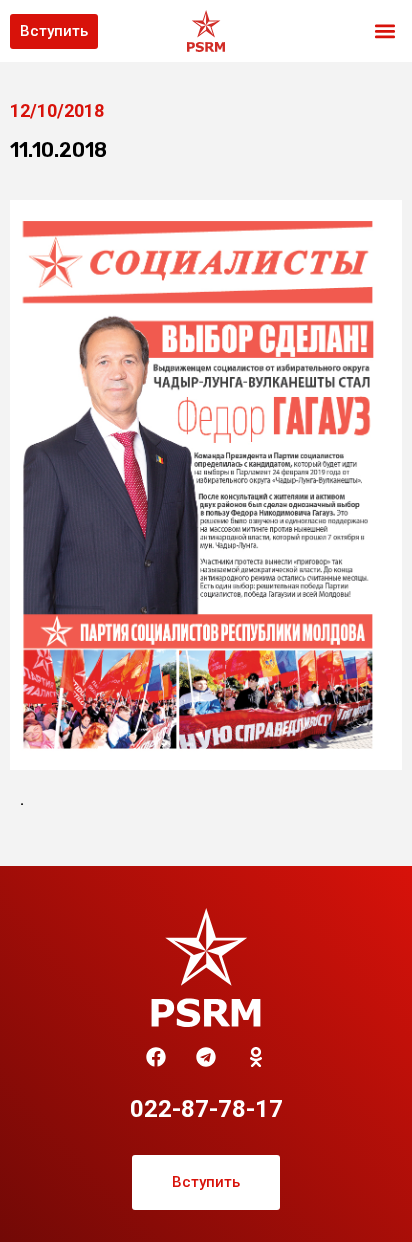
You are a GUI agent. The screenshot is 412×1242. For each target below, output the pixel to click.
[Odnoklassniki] (256, 1057)
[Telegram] (206, 1057)
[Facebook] (156, 1057)
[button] (385, 31)
